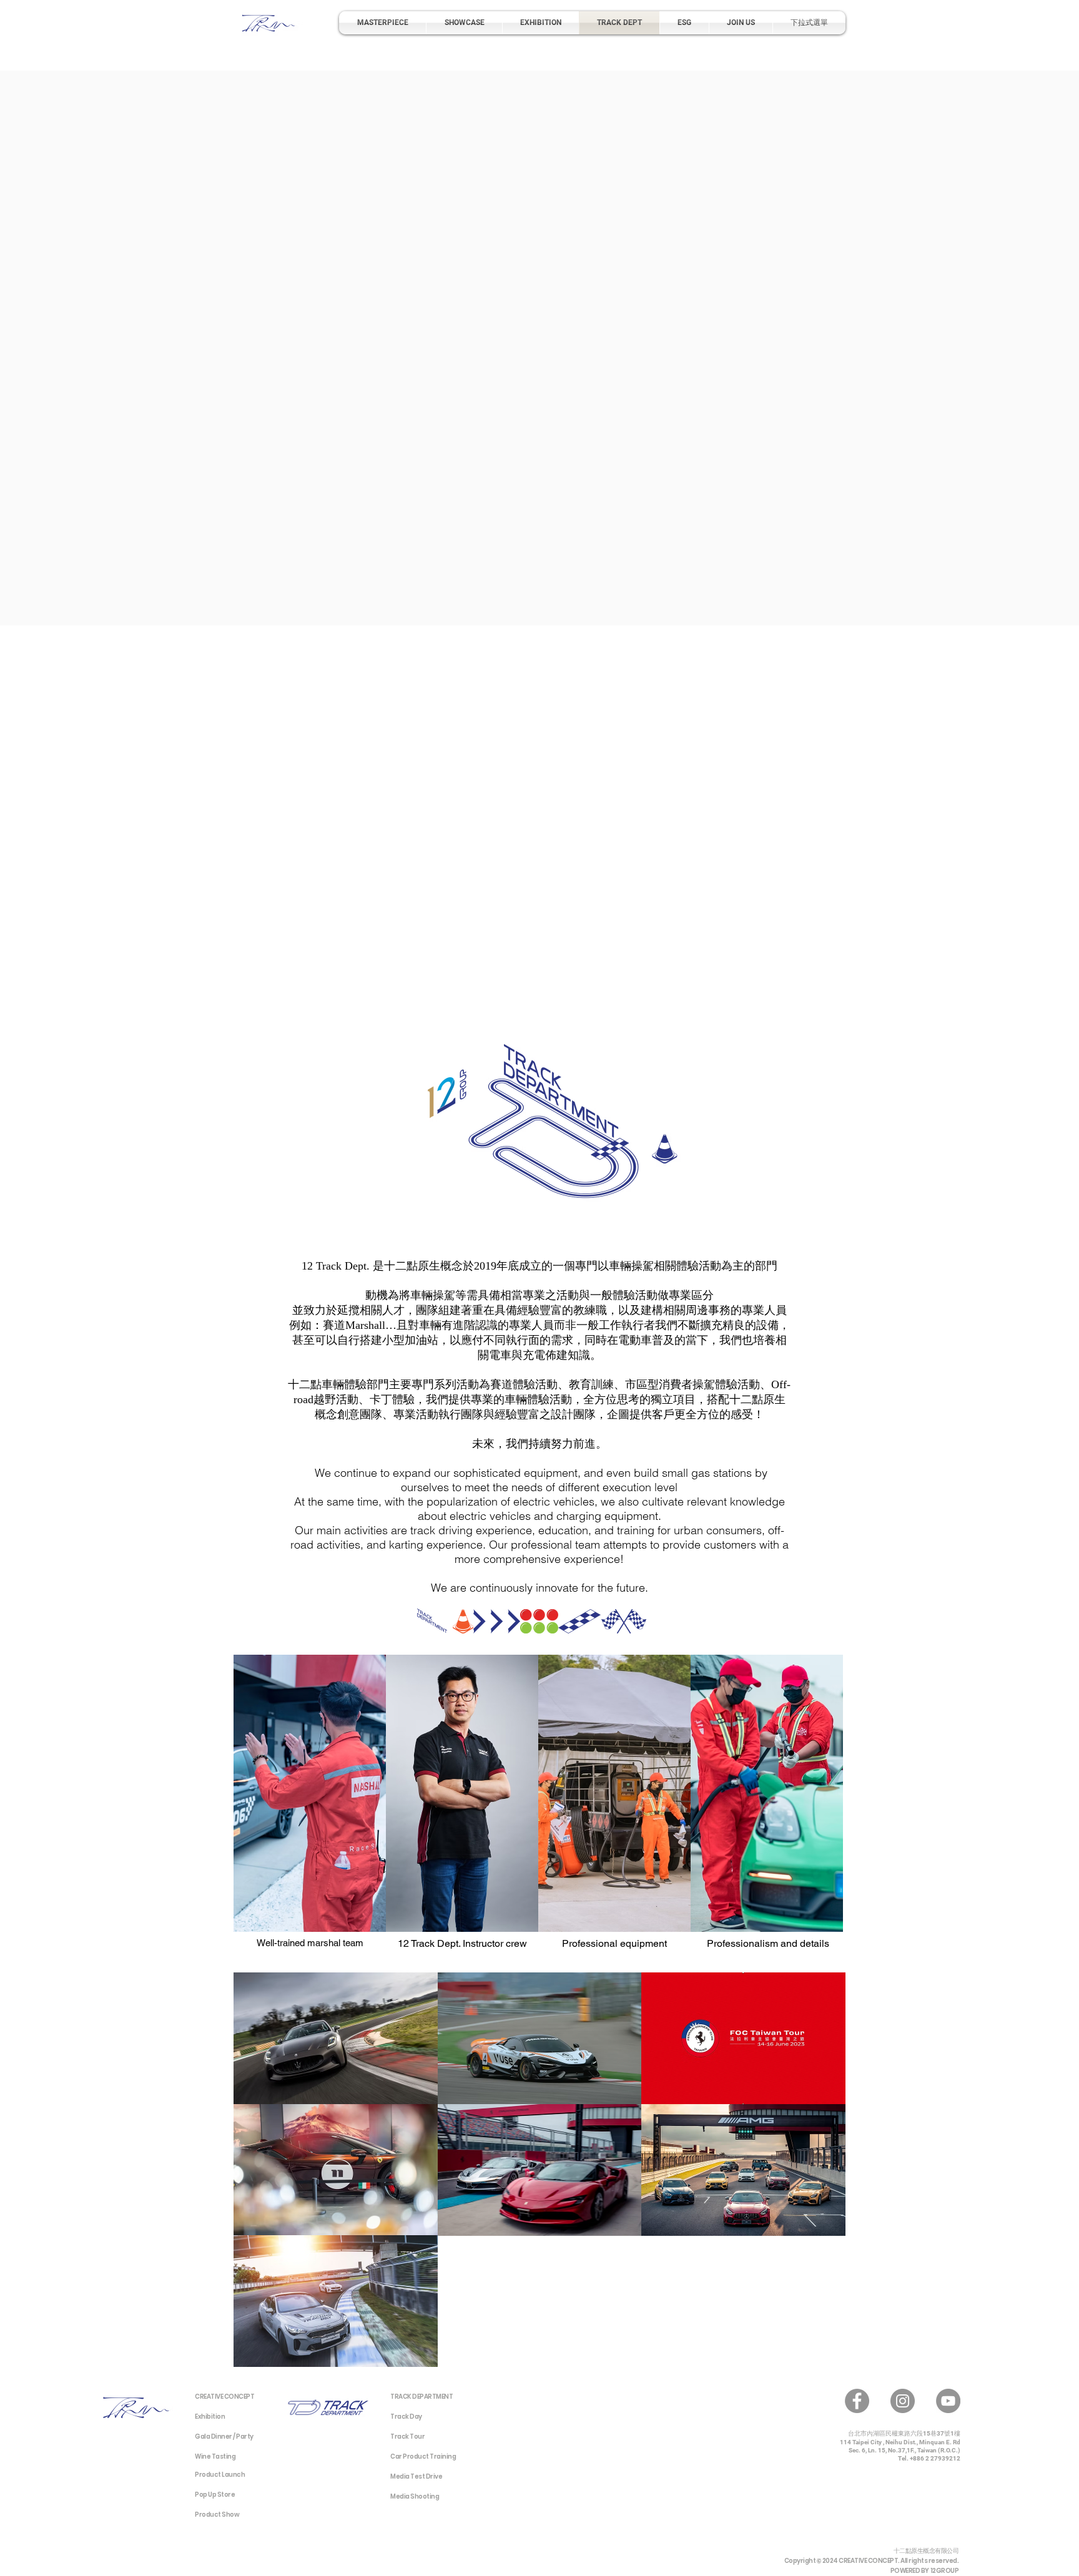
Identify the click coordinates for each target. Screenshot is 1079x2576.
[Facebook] (857, 2401)
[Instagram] (903, 2401)
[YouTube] (948, 2401)
